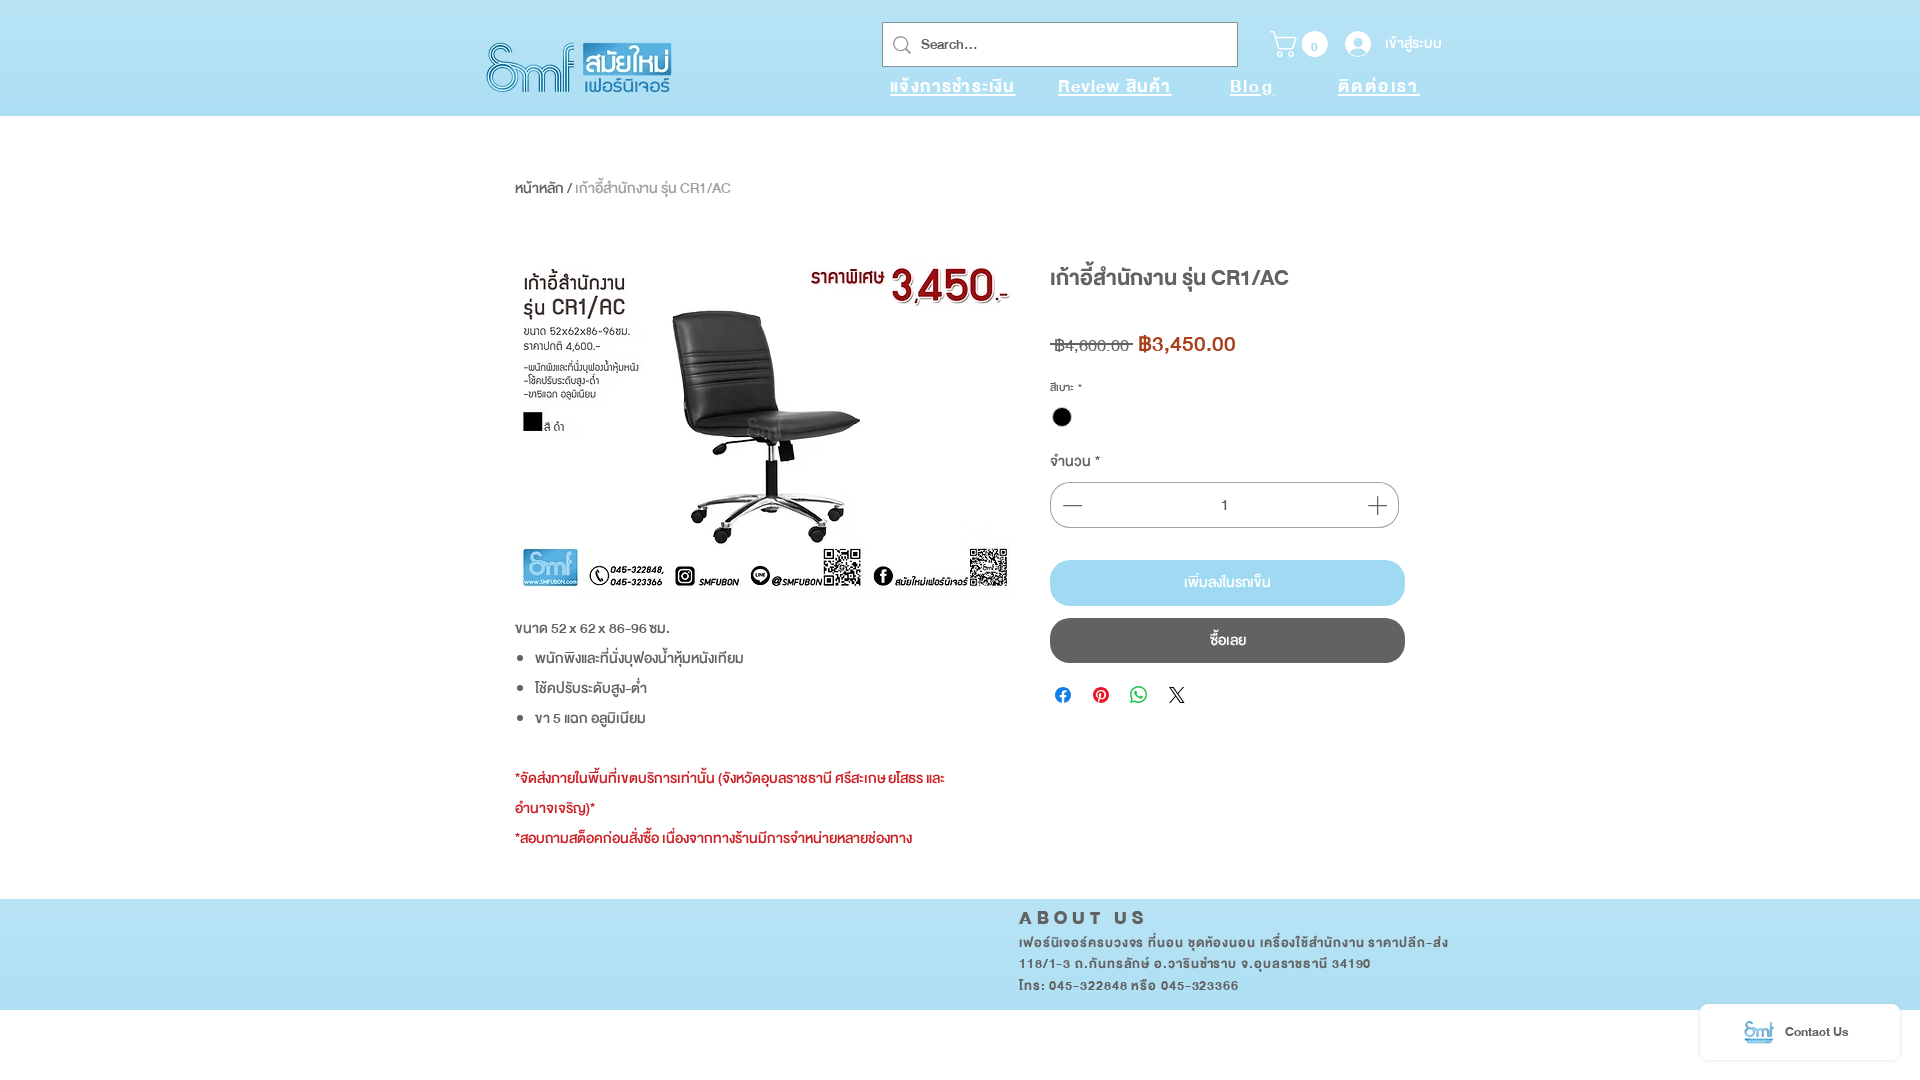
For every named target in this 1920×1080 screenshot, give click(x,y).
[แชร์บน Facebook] (1063, 695)
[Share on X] (1177, 695)
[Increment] (1379, 505)
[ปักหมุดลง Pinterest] (1101, 695)
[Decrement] (1070, 505)
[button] (1302, 44)
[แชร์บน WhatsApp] (1139, 695)
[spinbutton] (1224, 505)
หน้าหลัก (539, 188)
